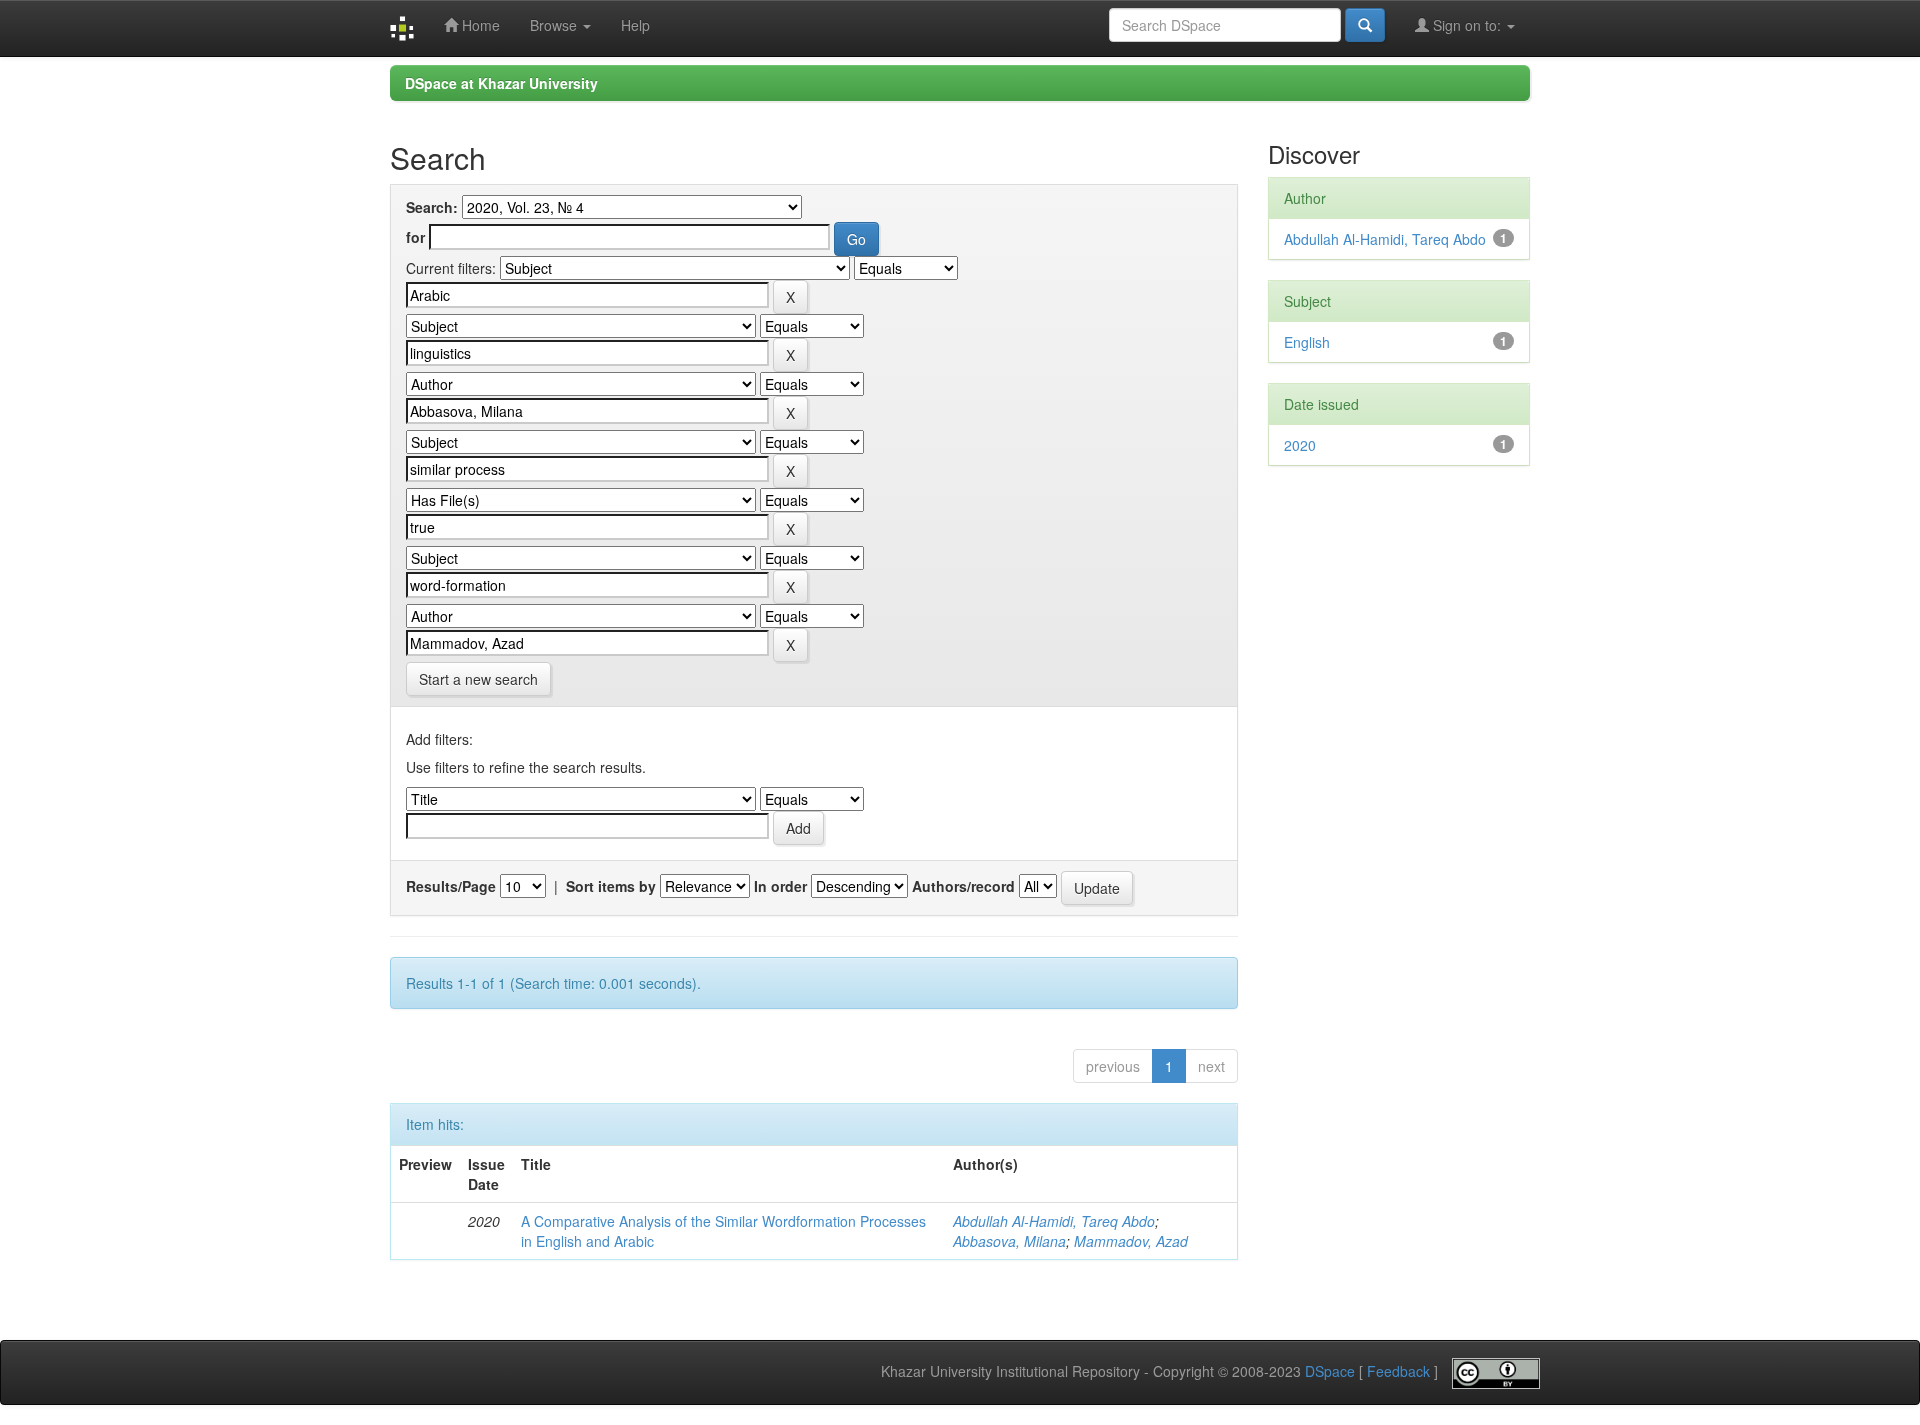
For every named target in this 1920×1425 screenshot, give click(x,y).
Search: (432, 207)
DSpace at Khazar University (501, 83)
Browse (555, 25)
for (415, 237)
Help (635, 25)
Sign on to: (1467, 25)
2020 (1300, 445)
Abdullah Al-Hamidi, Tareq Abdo (1054, 1221)
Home (479, 25)
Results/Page (451, 886)
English (1307, 342)
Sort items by (611, 886)
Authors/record (963, 886)
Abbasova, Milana (1009, 1241)
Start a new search (478, 679)
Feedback (1398, 1372)
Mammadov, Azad (1131, 1241)
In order (780, 886)
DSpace (1330, 1372)
